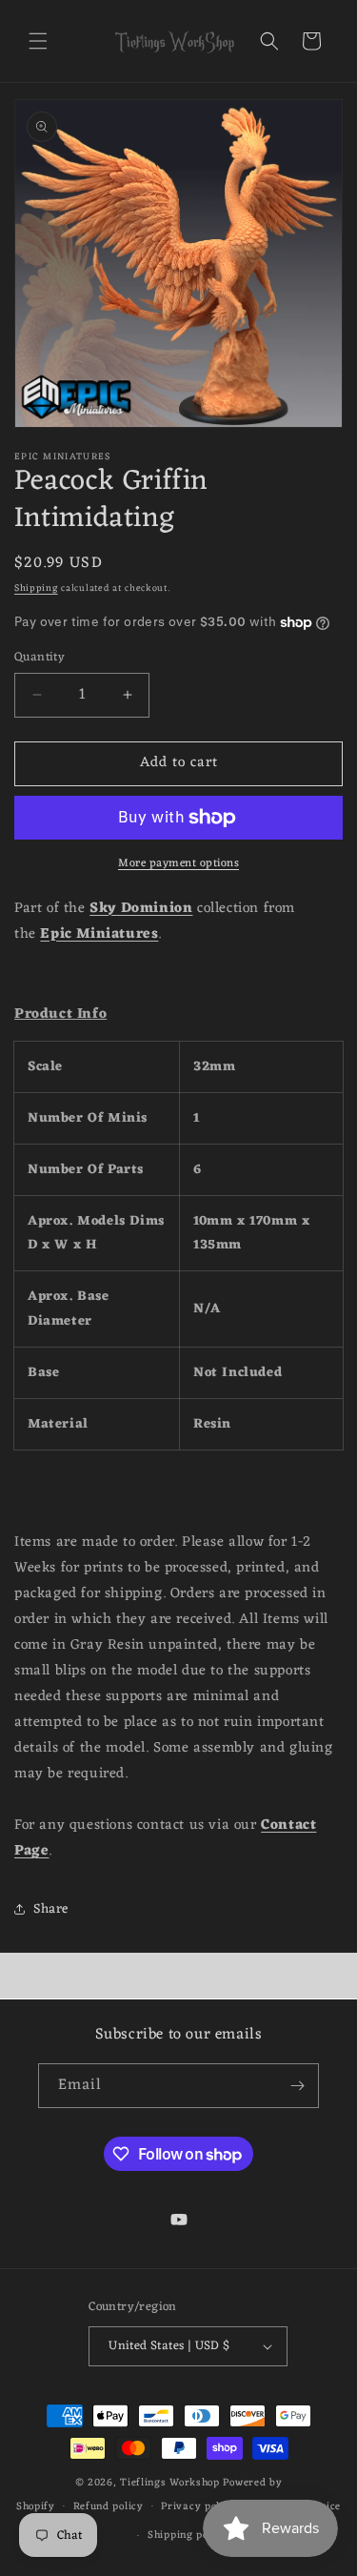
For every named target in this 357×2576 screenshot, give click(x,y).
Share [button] (51, 1909)
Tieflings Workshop (170, 2483)
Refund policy (109, 2506)
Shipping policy (188, 2535)
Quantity (40, 658)
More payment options (178, 863)
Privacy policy (198, 2506)
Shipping (36, 588)
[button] (38, 41)
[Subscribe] (297, 2086)
